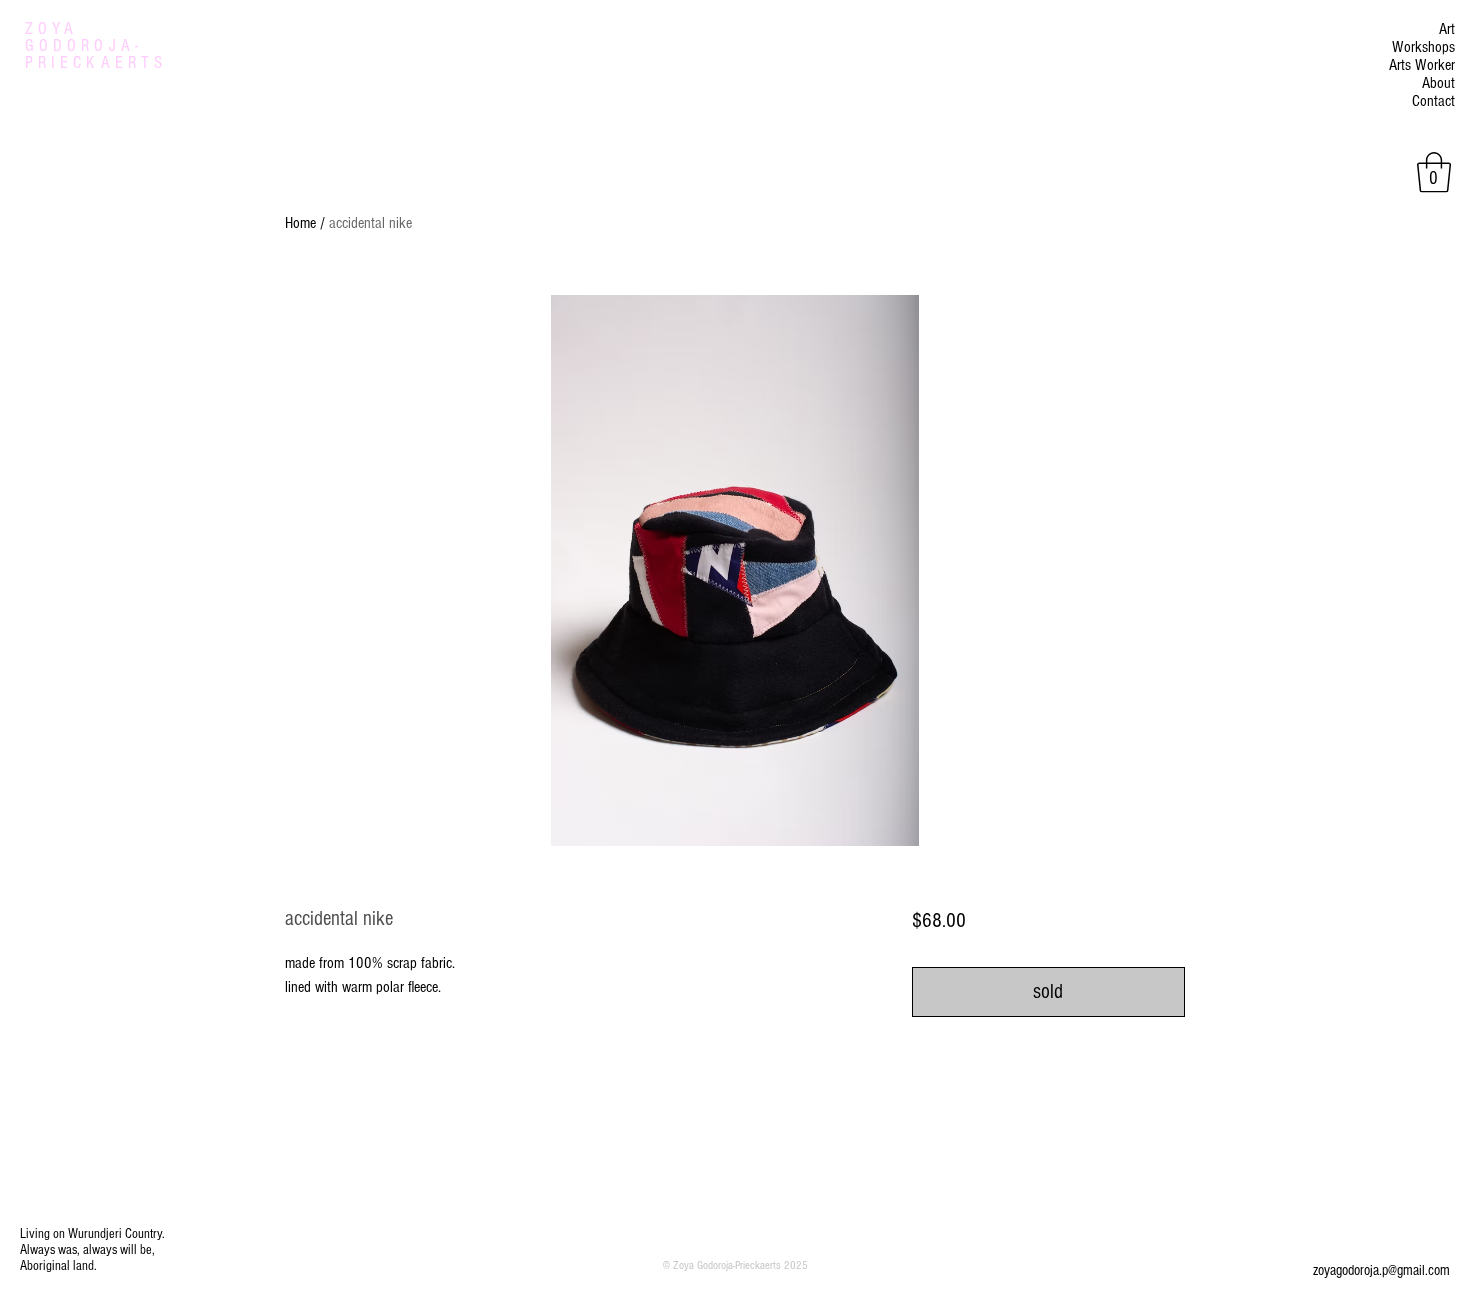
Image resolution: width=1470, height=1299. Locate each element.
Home (300, 223)
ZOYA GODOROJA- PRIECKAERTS (96, 45)
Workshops (1423, 47)
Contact (1433, 101)
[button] (1434, 172)
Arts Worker (1422, 65)
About (1438, 83)
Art (1447, 29)
